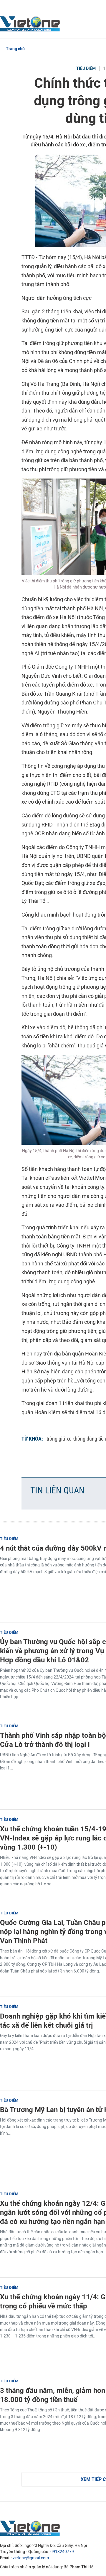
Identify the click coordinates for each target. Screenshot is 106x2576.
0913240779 (62, 2552)
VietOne (31, 23)
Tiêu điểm (86, 69)
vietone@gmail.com (31, 2558)
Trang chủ (15, 49)
